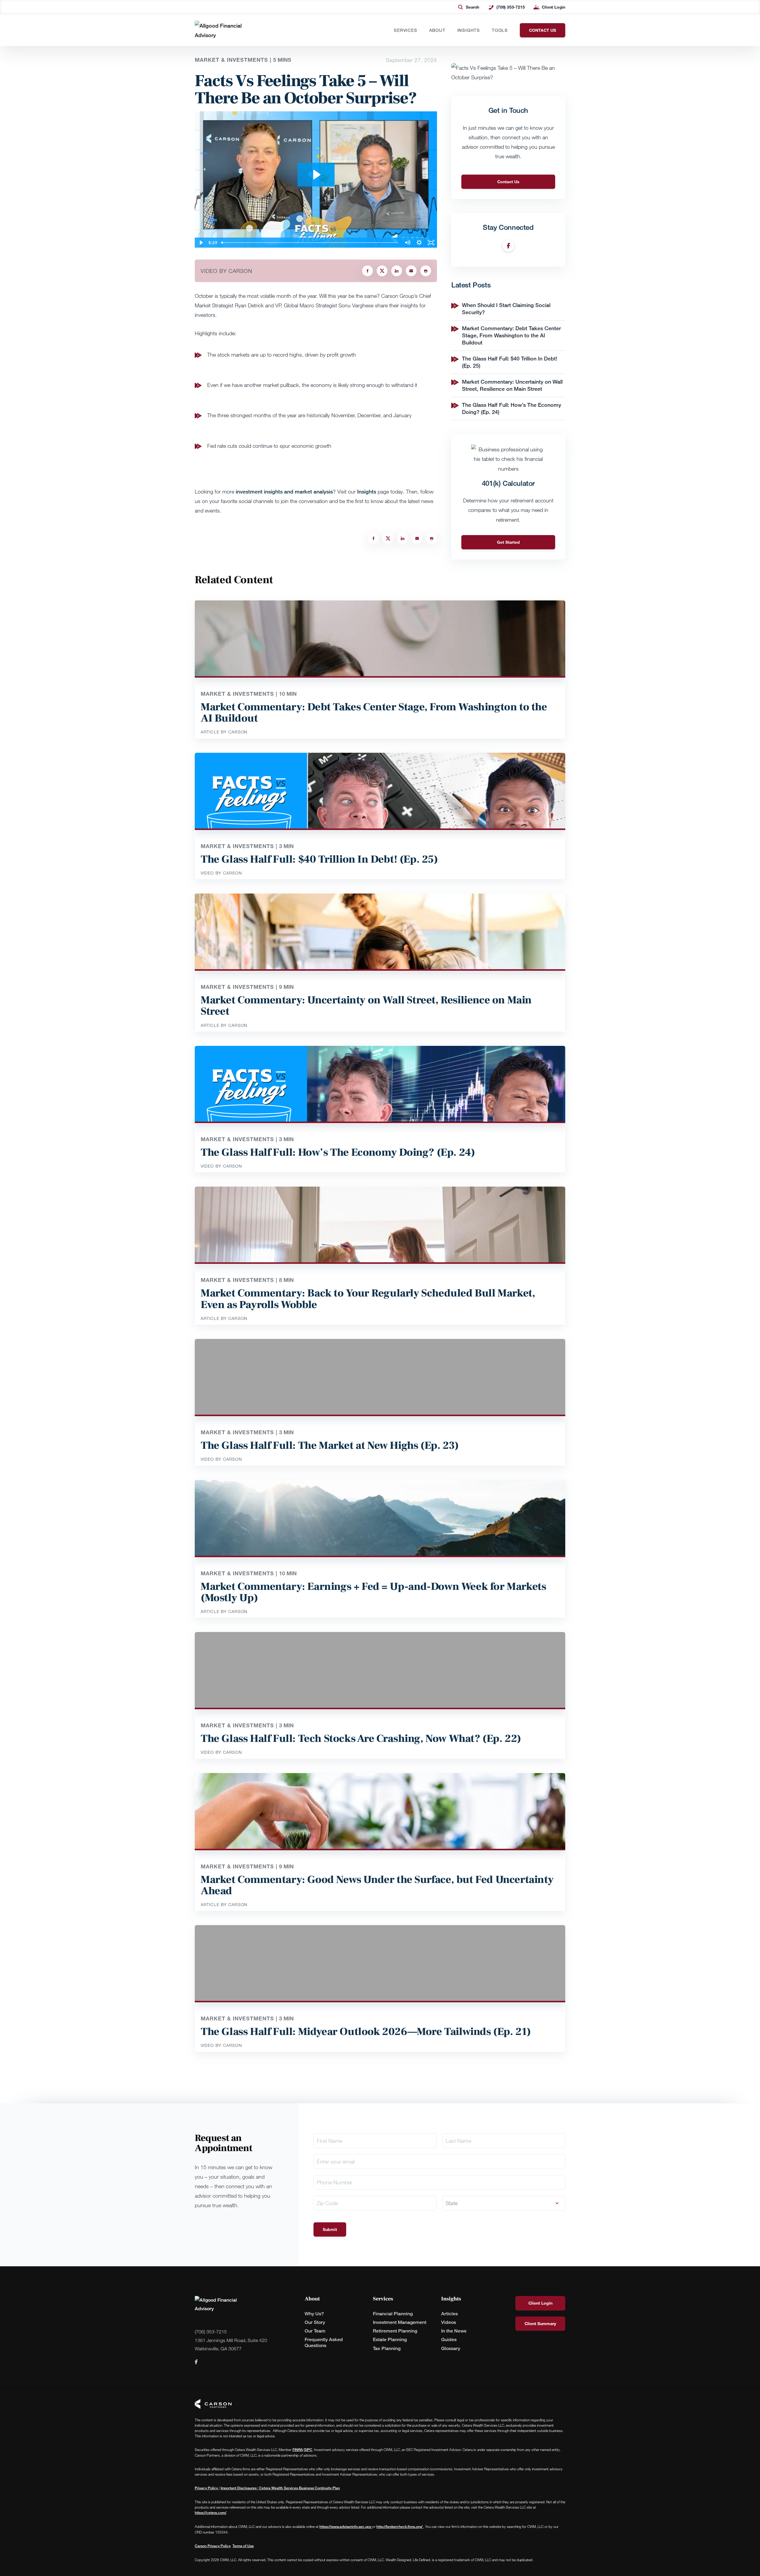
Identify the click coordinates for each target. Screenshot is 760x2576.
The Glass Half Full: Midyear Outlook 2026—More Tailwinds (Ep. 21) (366, 2032)
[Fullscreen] (431, 243)
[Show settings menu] (419, 243)
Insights (469, 30)
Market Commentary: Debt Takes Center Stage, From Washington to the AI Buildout (511, 335)
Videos (449, 2322)
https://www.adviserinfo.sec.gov (346, 2527)
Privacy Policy (207, 2488)
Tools (500, 30)
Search (472, 7)
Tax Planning (387, 2348)
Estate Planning (390, 2339)
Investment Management (400, 2322)
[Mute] (407, 243)
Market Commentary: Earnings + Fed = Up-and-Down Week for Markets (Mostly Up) (373, 1592)
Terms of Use (243, 2546)
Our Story (315, 2322)
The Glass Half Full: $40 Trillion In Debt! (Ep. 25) (319, 859)
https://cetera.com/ (210, 2513)
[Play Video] (201, 243)
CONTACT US (543, 30)
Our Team (315, 2331)
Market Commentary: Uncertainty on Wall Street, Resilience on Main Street (512, 385)
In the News (454, 2331)
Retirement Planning (395, 2331)
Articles (449, 2314)
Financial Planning (393, 2314)
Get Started (508, 542)
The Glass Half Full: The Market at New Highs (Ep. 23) (330, 1446)
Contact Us (508, 182)
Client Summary (540, 2323)
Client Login (554, 7)
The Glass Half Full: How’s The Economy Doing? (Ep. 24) (338, 1152)
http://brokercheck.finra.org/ (400, 2527)
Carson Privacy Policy (213, 2546)
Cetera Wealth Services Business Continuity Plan (299, 2488)
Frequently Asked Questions (324, 2342)
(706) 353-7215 (510, 7)
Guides (449, 2339)
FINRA (298, 2450)
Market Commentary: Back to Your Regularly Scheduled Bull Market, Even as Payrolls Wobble (368, 1299)
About (437, 30)
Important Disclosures (239, 2488)
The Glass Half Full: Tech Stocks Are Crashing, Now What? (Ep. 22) (361, 1739)
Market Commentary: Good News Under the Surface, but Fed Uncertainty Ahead (377, 1885)
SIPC (308, 2450)
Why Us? (314, 2314)
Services (406, 30)
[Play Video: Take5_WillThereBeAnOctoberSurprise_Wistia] (316, 175)
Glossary (451, 2348)
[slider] (310, 243)
